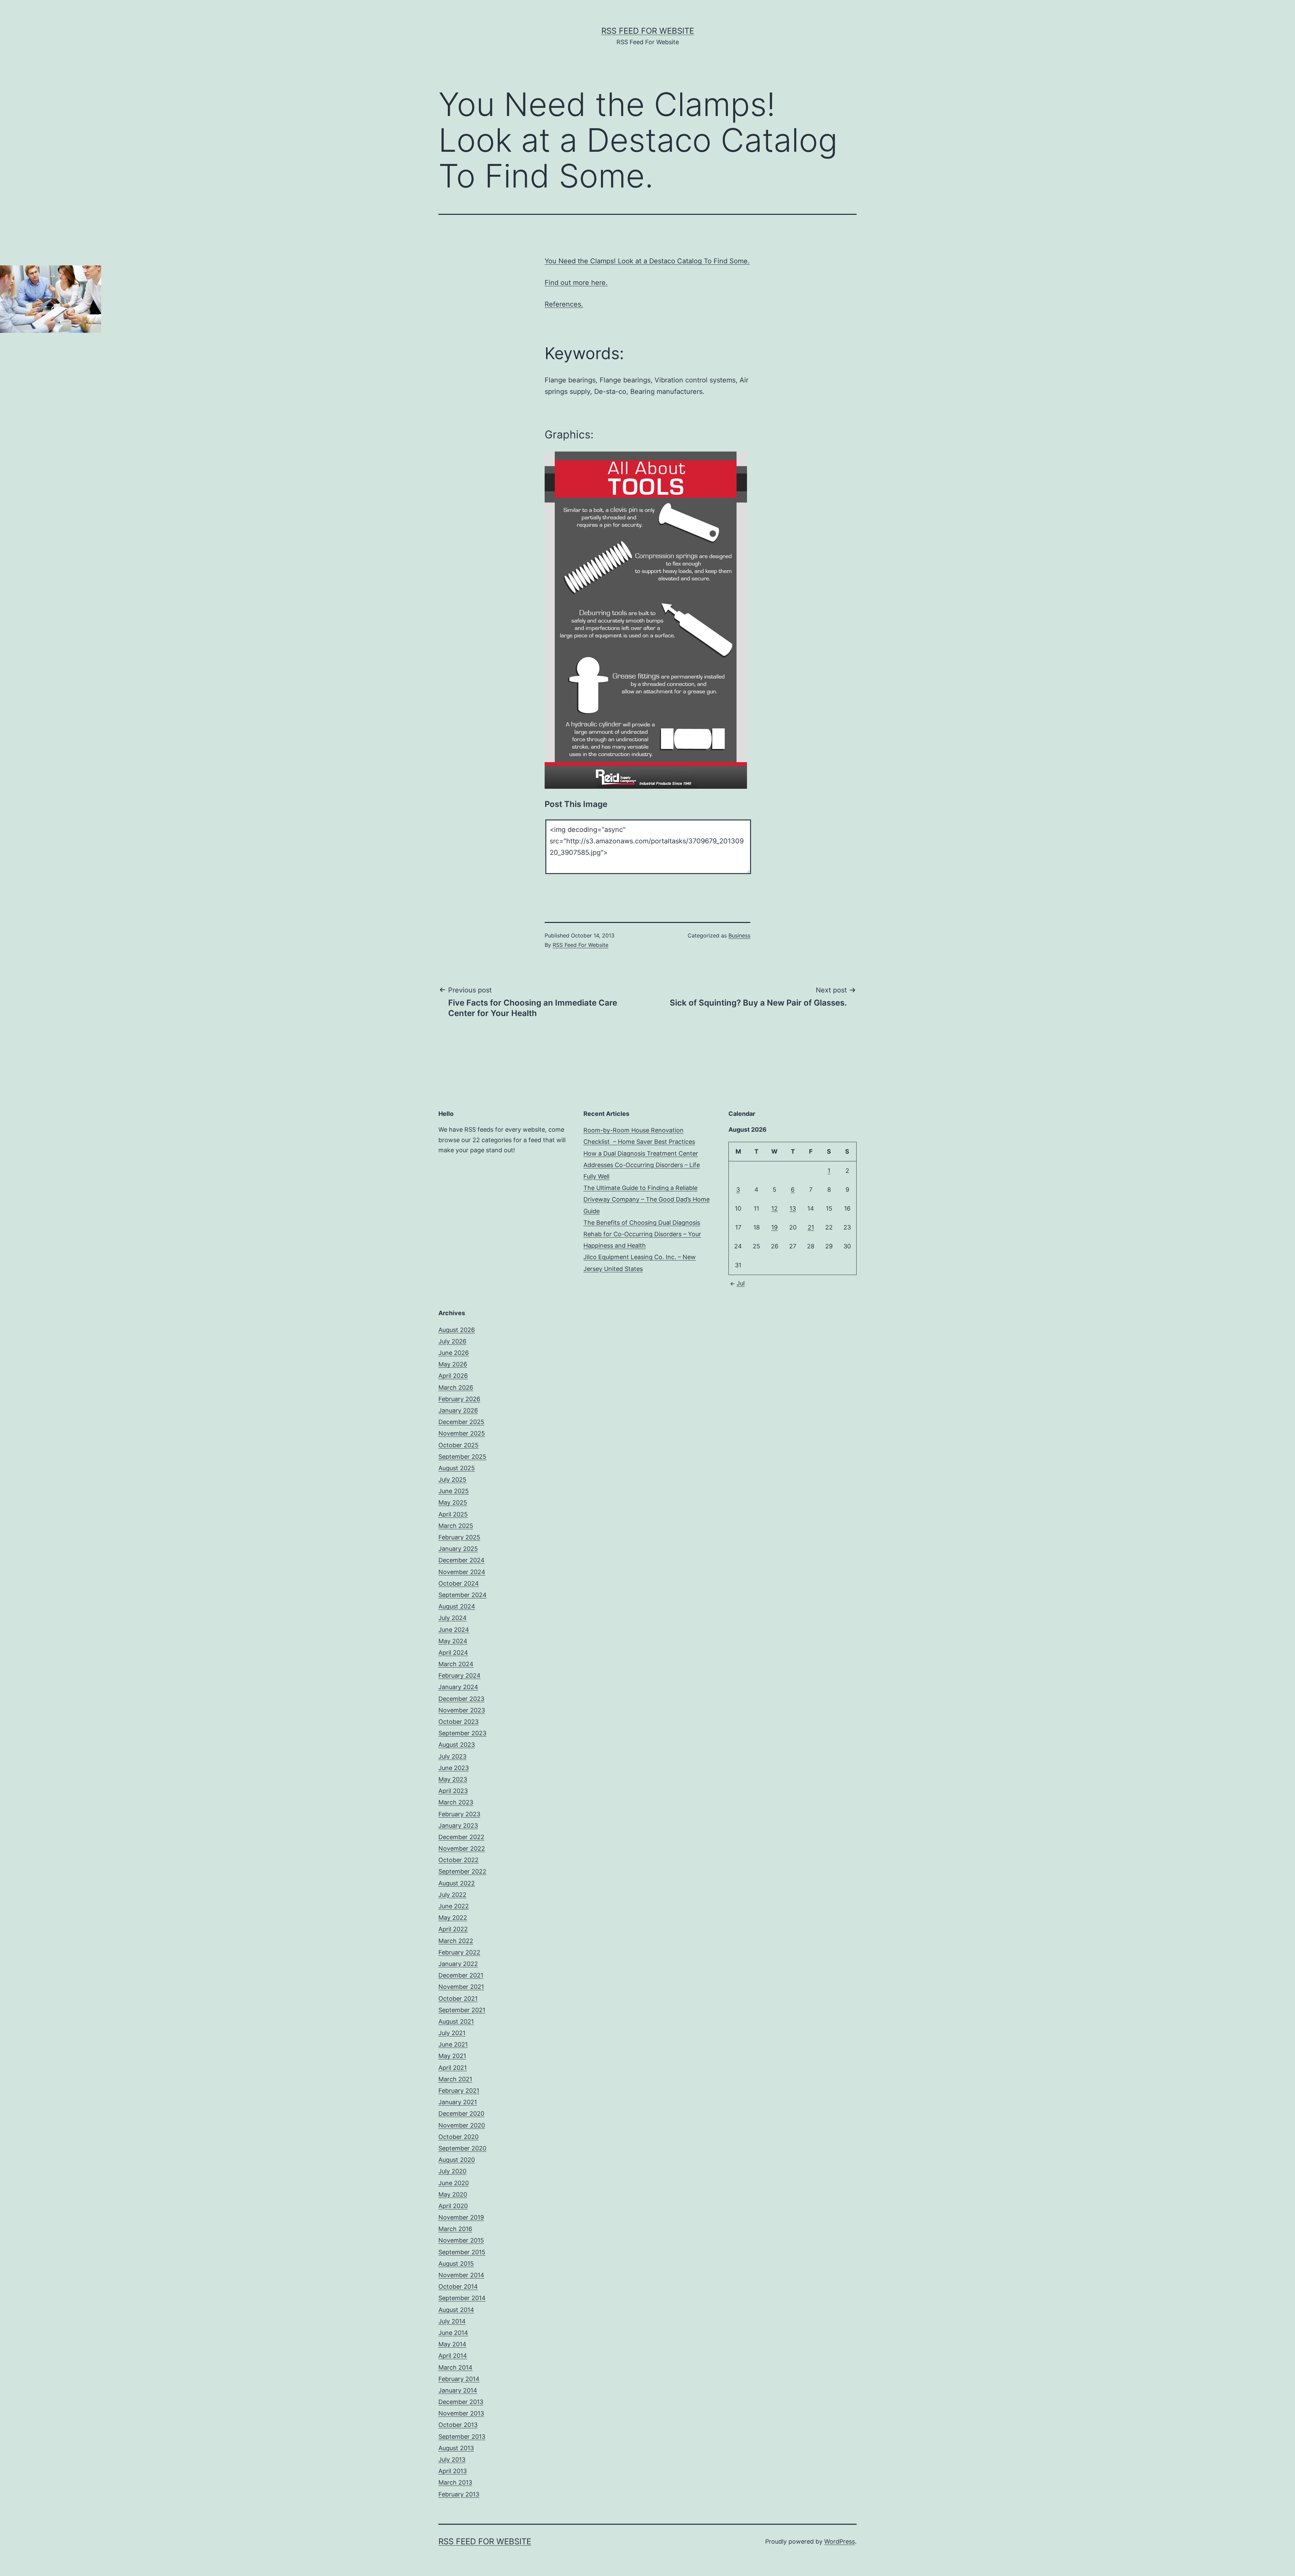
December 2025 (461, 1422)
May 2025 (453, 1502)
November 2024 (462, 1572)
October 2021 (458, 1999)
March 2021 (455, 2079)
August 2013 (456, 2448)
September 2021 (462, 2010)
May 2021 (452, 2056)
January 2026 (458, 1410)
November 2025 (462, 1433)
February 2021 (459, 2091)
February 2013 (459, 2494)
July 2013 (452, 2459)
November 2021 (461, 1987)
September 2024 (463, 1595)
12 (774, 1208)
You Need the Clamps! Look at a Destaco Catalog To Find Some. (647, 261)
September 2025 (462, 1457)
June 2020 (454, 2183)
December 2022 (461, 1837)
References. (564, 304)
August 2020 (457, 2160)
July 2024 (453, 1618)
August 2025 (457, 1468)
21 (811, 1227)
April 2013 (453, 2471)
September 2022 (462, 1871)
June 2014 (453, 2333)
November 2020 (462, 2125)
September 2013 (462, 2437)
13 (793, 1208)
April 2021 (453, 2068)
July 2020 (452, 2171)
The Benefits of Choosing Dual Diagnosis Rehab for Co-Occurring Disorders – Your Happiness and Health (642, 1234)
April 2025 (453, 1514)
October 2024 (459, 1583)
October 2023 (458, 1722)
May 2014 (452, 2344)
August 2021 (456, 2021)
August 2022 (457, 1883)
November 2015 (461, 2240)
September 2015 (462, 2252)
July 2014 (452, 2321)
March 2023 (456, 1802)
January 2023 (458, 1826)
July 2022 (452, 1895)
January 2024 (458, 1687)
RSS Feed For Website (648, 31)
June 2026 (454, 1353)
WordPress (840, 2541)
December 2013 (461, 2402)
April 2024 (453, 1653)
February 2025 (459, 1537)
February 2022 (459, 1952)
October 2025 (458, 1445)
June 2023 (454, 1768)
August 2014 (456, 2310)
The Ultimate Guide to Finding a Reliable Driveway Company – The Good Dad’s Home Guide (646, 1199)
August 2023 (457, 1745)
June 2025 (454, 1491)
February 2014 (459, 2379)
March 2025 (456, 1526)
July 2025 (452, 1480)
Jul (741, 1283)
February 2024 (459, 1675)
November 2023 (462, 1710)
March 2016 (455, 2229)
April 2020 (453, 2206)
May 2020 (453, 2194)
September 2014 (462, 2298)
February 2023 (459, 1814)
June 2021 (453, 2044)
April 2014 (453, 2356)
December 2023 (461, 1699)
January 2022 (458, 1964)
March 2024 (456, 1664)
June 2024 (454, 1630)
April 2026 (453, 1376)
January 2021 (458, 2102)
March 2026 (456, 1387)
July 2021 (452, 2033)
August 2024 (457, 1606)
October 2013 (458, 2425)
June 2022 (454, 1906)
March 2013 (455, 2482)
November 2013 (461, 2413)
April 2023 (453, 1791)
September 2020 (462, 2148)
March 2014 (455, 2367)
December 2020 (461, 2114)
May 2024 (453, 1641)
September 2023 (462, 1733)
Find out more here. (576, 283)
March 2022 (456, 1941)
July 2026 (452, 1341)
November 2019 (461, 2217)
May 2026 (453, 1364)
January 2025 (458, 1549)
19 (774, 1227)
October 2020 (458, 2137)
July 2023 (452, 1756)
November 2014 (461, 2275)
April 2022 (453, 1929)
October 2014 (458, 2286)
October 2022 (458, 1860)
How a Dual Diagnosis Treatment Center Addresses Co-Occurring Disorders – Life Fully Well (642, 1165)
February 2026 (459, 1399)
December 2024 (462, 1560)
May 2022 (453, 1918)
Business (739, 935)
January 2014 (458, 2390)
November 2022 (462, 1848)
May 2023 (453, 1779)
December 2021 (461, 1975)
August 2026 (457, 1330)
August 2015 (456, 2264)
